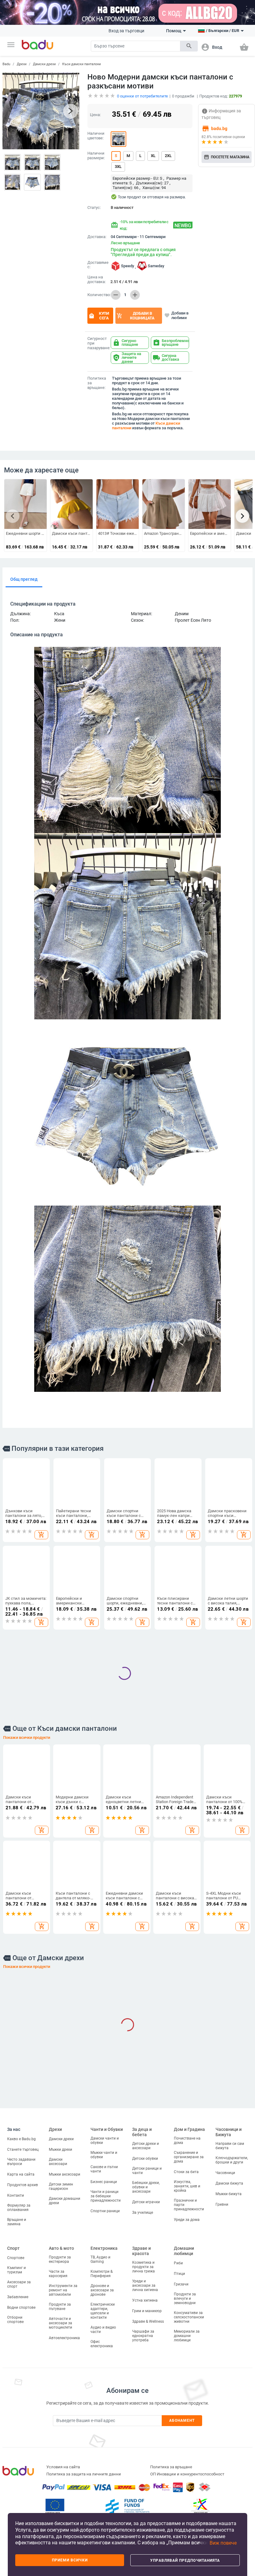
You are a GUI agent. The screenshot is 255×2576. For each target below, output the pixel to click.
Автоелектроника (64, 2338)
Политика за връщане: (97, 383)
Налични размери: (96, 156)
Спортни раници (105, 2211)
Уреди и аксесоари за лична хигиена (145, 2285)
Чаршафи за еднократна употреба (143, 2336)
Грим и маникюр (147, 2311)
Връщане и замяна (17, 2222)
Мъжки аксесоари (65, 2174)
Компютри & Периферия (102, 2274)
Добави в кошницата (136, 316)
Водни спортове (21, 2308)
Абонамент (182, 2420)
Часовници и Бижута (229, 2132)
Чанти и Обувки (107, 2129)
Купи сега (99, 316)
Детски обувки (145, 2159)
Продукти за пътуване (60, 2307)
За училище (143, 2213)
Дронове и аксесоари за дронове (102, 2290)
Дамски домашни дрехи (65, 2201)
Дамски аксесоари (58, 2162)
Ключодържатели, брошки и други (232, 2160)
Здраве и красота (141, 2251)
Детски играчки (146, 2202)
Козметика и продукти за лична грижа (144, 2267)
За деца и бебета (142, 2132)
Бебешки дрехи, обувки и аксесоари (146, 2187)
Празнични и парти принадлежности (189, 2205)
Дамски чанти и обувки (105, 2141)
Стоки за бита (186, 2172)
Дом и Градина (189, 2129)
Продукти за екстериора (60, 2259)
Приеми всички (70, 2560)
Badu (6, 64)
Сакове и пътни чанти (104, 2169)
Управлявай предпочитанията (185, 2560)
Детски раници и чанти (147, 2171)
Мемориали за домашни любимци (187, 2336)
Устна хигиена (145, 2300)
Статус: (94, 208)
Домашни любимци (184, 2251)
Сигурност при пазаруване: (98, 343)
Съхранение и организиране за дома (189, 2157)
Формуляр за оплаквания (19, 2208)
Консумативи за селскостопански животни (189, 2317)
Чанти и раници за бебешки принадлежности (106, 2196)
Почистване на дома (187, 2141)
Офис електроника (102, 2344)
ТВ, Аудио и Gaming (100, 2259)
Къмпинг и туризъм (16, 2270)
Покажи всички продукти (27, 1737)
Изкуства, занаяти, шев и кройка (187, 2186)
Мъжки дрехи (60, 2150)
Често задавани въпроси (21, 2162)
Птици (179, 2274)
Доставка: (97, 237)
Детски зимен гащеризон (61, 2186)
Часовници (225, 2173)
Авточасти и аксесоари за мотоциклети (60, 2323)
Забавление (18, 2297)
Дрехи (22, 64)
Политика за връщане (171, 2467)
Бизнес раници (104, 2182)
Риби (178, 2263)
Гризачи (181, 2284)
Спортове (16, 2258)
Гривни (222, 2204)
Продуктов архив (23, 2185)
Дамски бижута (229, 2183)
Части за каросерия (58, 2274)
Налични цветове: (96, 136)
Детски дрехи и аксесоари (146, 2146)
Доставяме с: (98, 265)
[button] (11, 45)
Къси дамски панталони (81, 64)
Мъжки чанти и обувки (104, 2155)
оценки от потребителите (142, 96)
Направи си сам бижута (230, 2146)
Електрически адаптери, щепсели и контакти (103, 2311)
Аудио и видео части (103, 2330)
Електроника (104, 2248)
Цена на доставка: (97, 280)
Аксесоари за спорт (19, 2284)
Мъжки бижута (229, 2194)
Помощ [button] (174, 31)
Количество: (98, 295)
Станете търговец (23, 2150)
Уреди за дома (187, 2220)
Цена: (95, 115)
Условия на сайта (63, 2467)
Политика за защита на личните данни (84, 2474)
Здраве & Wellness (148, 2321)
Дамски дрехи (44, 64)
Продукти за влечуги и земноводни (185, 2299)
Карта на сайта (21, 2174)
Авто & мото (61, 2248)
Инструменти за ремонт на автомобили (63, 2290)
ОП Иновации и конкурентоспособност (187, 2474)
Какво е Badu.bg (21, 2139)
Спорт (13, 2248)
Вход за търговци (126, 31)
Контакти (16, 2195)
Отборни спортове (15, 2320)
